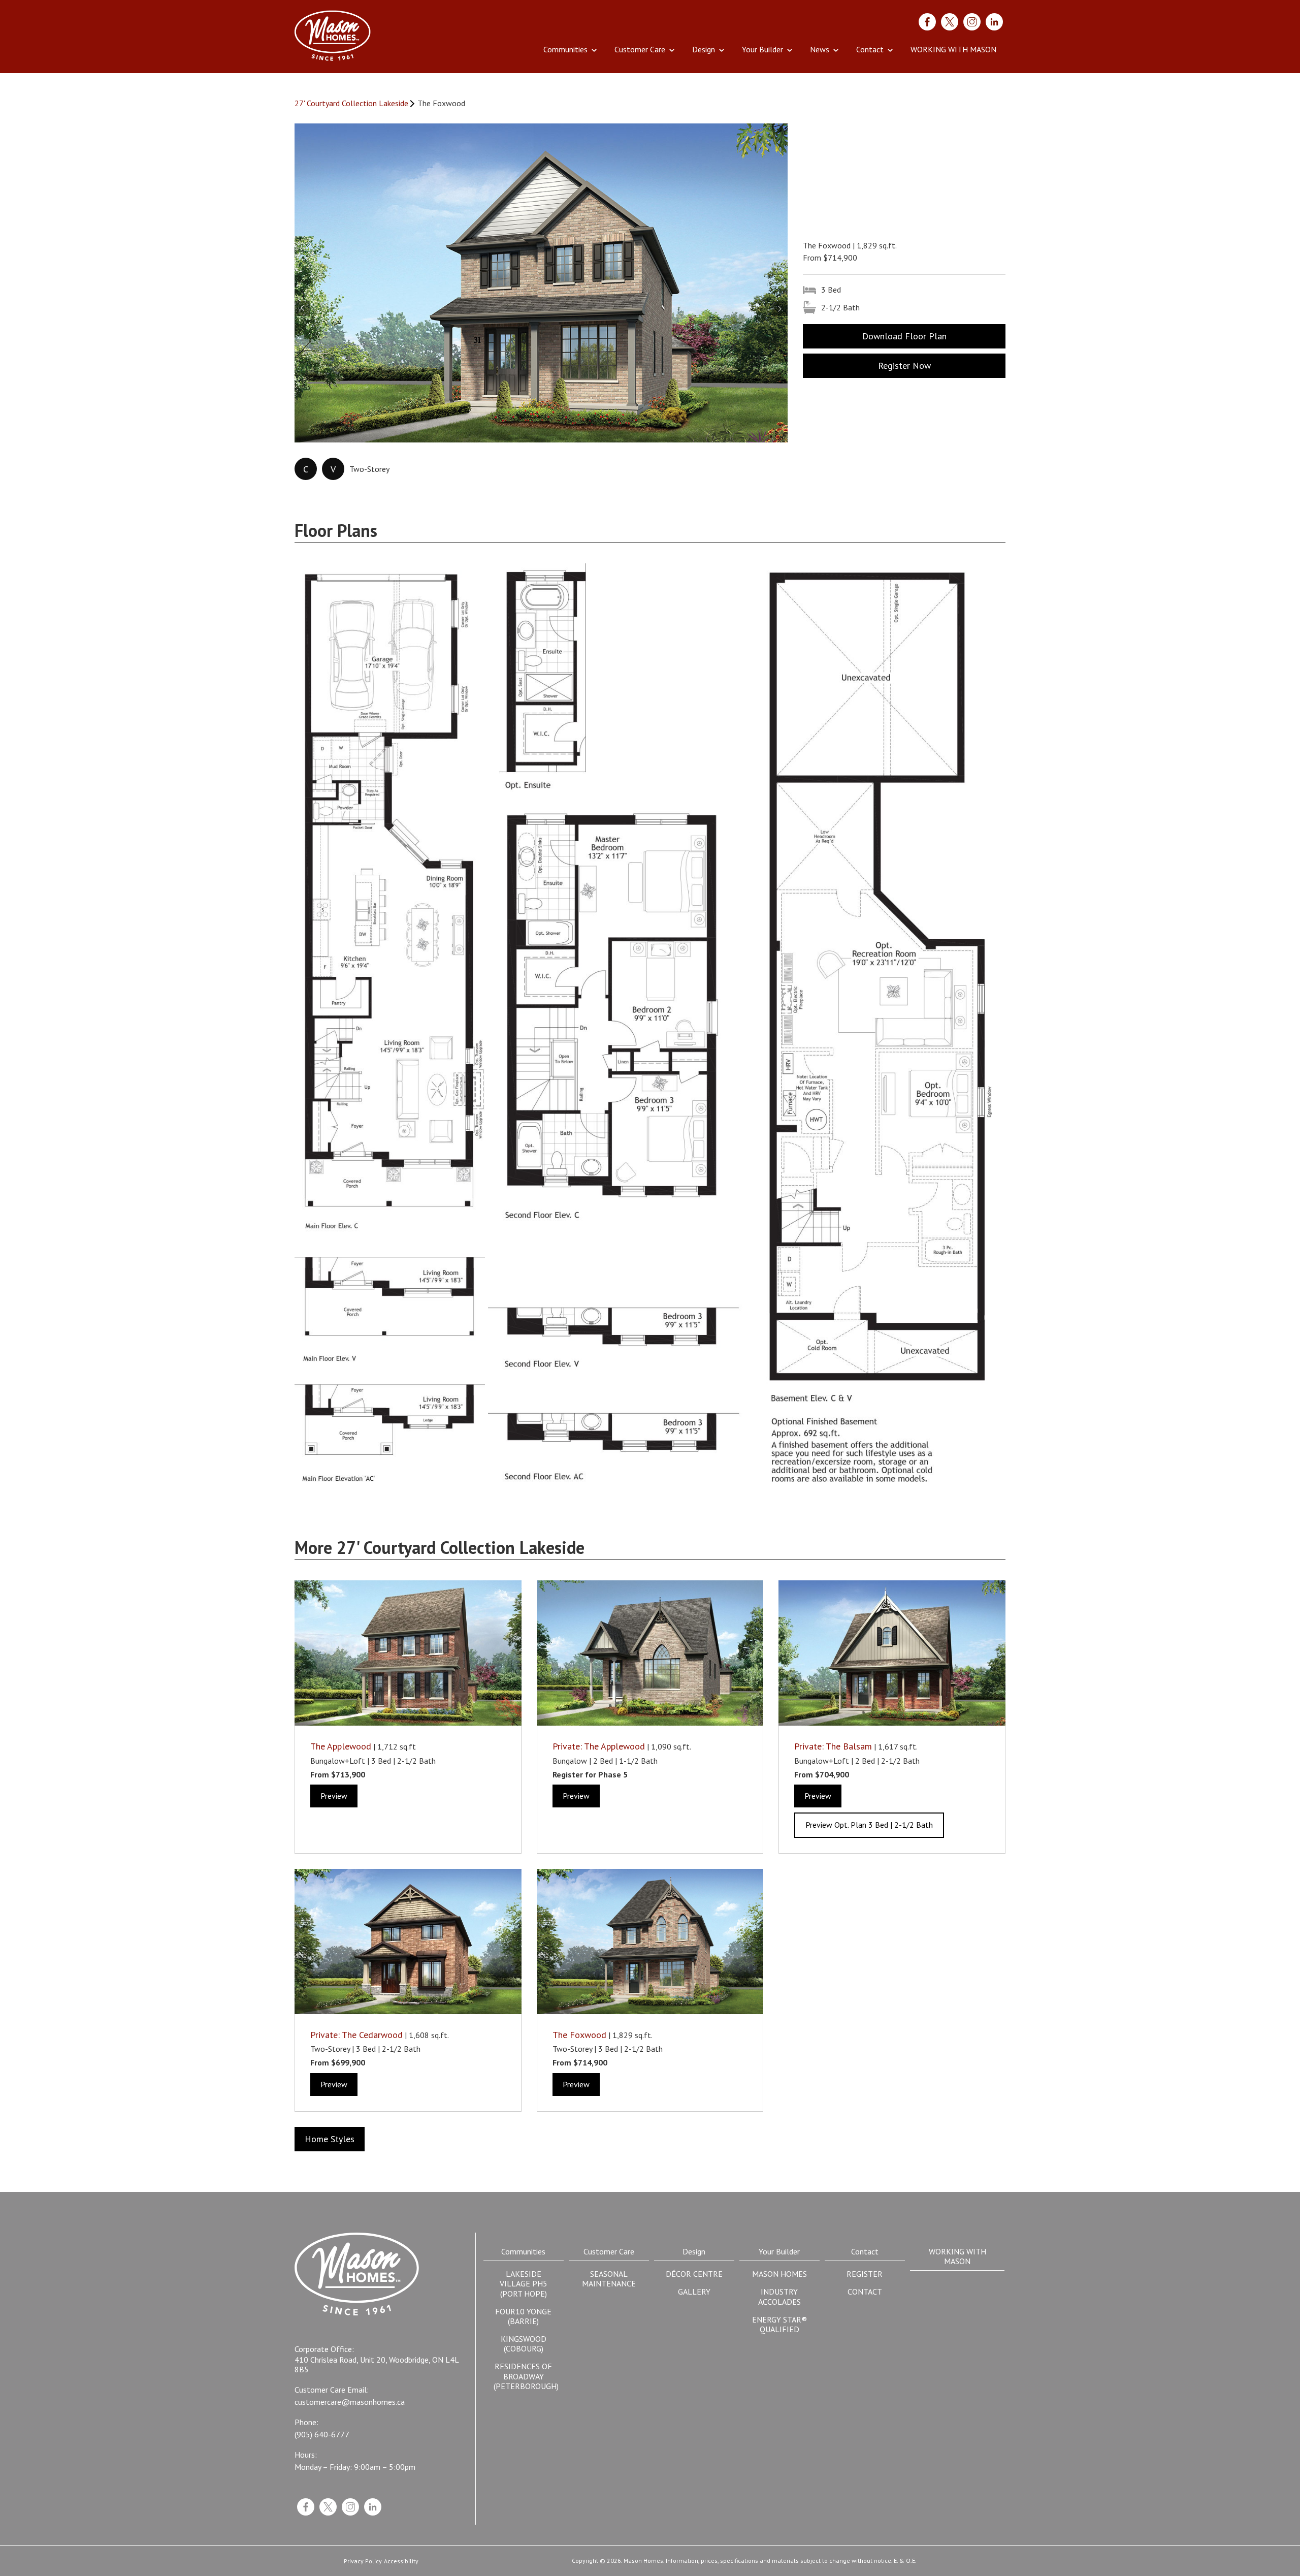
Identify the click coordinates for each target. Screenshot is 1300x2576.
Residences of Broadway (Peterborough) (526, 2376)
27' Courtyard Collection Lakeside (351, 103)
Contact (870, 49)
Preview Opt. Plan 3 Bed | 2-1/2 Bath (869, 1825)
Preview (334, 1796)
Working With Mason (953, 49)
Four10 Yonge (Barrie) (523, 2316)
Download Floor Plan (904, 336)
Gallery (694, 2292)
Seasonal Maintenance (609, 2279)
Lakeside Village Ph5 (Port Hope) (524, 2283)
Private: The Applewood (599, 1746)
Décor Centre (694, 2274)
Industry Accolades (779, 2296)
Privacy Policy (363, 2561)
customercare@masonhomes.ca (350, 2402)
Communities (565, 49)
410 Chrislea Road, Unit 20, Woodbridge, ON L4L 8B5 (377, 2365)
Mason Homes (779, 2274)
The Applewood (341, 1746)
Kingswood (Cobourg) (524, 2344)
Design (704, 49)
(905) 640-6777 (322, 2435)
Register (865, 2274)
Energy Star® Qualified (779, 2324)
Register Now (904, 365)
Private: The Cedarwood (356, 2035)
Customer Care (640, 49)
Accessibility (401, 2561)
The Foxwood (579, 2035)
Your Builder (762, 49)
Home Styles (330, 2139)
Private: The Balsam (833, 1746)
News (820, 49)
